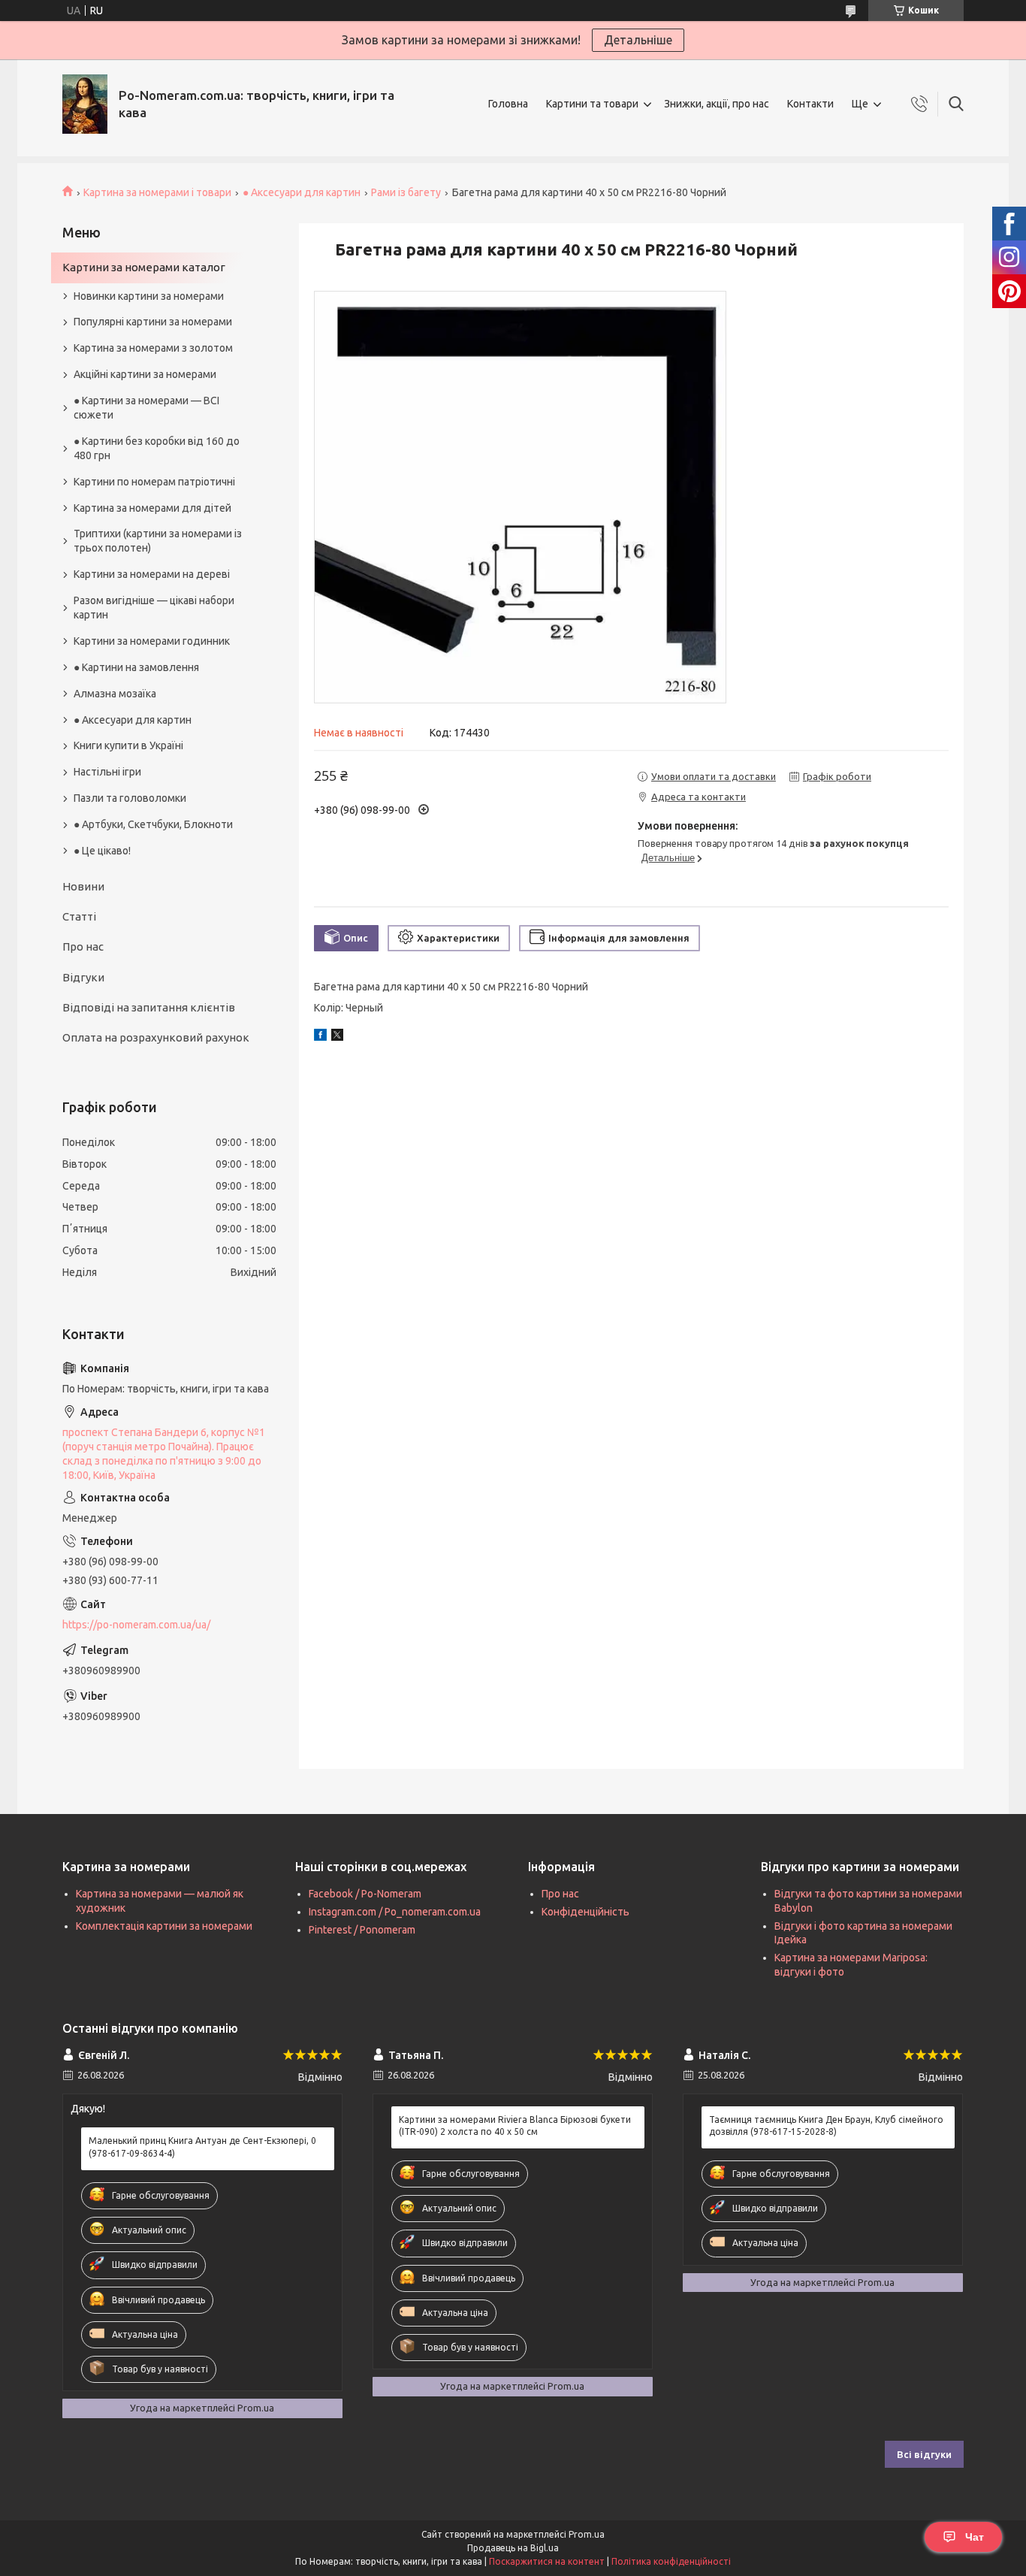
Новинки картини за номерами (149, 296)
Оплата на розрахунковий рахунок (156, 1037)
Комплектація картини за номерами (164, 1926)
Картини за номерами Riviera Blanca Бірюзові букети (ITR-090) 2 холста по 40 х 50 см (515, 2126)
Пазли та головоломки (130, 798)
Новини (83, 886)
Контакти (810, 104)
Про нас (83, 946)
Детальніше (638, 40)
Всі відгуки (924, 2454)
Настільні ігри (107, 772)
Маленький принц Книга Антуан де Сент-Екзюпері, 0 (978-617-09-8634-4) (202, 2147)
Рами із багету (406, 192)
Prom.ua (587, 2534)
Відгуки (83, 977)
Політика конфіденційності (671, 2561)
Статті (79, 916)
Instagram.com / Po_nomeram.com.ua (395, 1912)
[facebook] (320, 1037)
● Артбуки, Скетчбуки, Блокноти (153, 824)
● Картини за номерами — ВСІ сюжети (146, 408)
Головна (508, 104)
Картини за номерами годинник (152, 641)
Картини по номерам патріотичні (154, 482)
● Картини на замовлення (136, 667)
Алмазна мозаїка (115, 694)
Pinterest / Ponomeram (362, 1930)
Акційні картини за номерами (145, 374)
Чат (975, 2537)
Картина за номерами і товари (157, 192)
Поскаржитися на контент (547, 2561)
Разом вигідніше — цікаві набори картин (154, 608)
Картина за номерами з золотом (153, 348)
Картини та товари (592, 104)
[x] (337, 1037)
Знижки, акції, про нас (717, 104)
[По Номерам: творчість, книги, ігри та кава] (85, 104)
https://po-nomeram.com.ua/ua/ (136, 1625)
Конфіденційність (585, 1912)
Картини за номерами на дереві (152, 574)
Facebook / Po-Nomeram (365, 1894)
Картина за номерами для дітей (152, 508)
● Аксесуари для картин (302, 192)
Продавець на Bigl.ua (513, 2548)
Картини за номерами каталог (144, 267)
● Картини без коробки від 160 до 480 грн (157, 448)
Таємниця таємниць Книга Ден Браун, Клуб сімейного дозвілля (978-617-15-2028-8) (826, 2126)
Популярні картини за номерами (153, 322)
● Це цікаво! (102, 851)
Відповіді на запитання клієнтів (149, 1007)
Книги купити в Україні (128, 745)
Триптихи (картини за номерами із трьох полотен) (158, 541)
